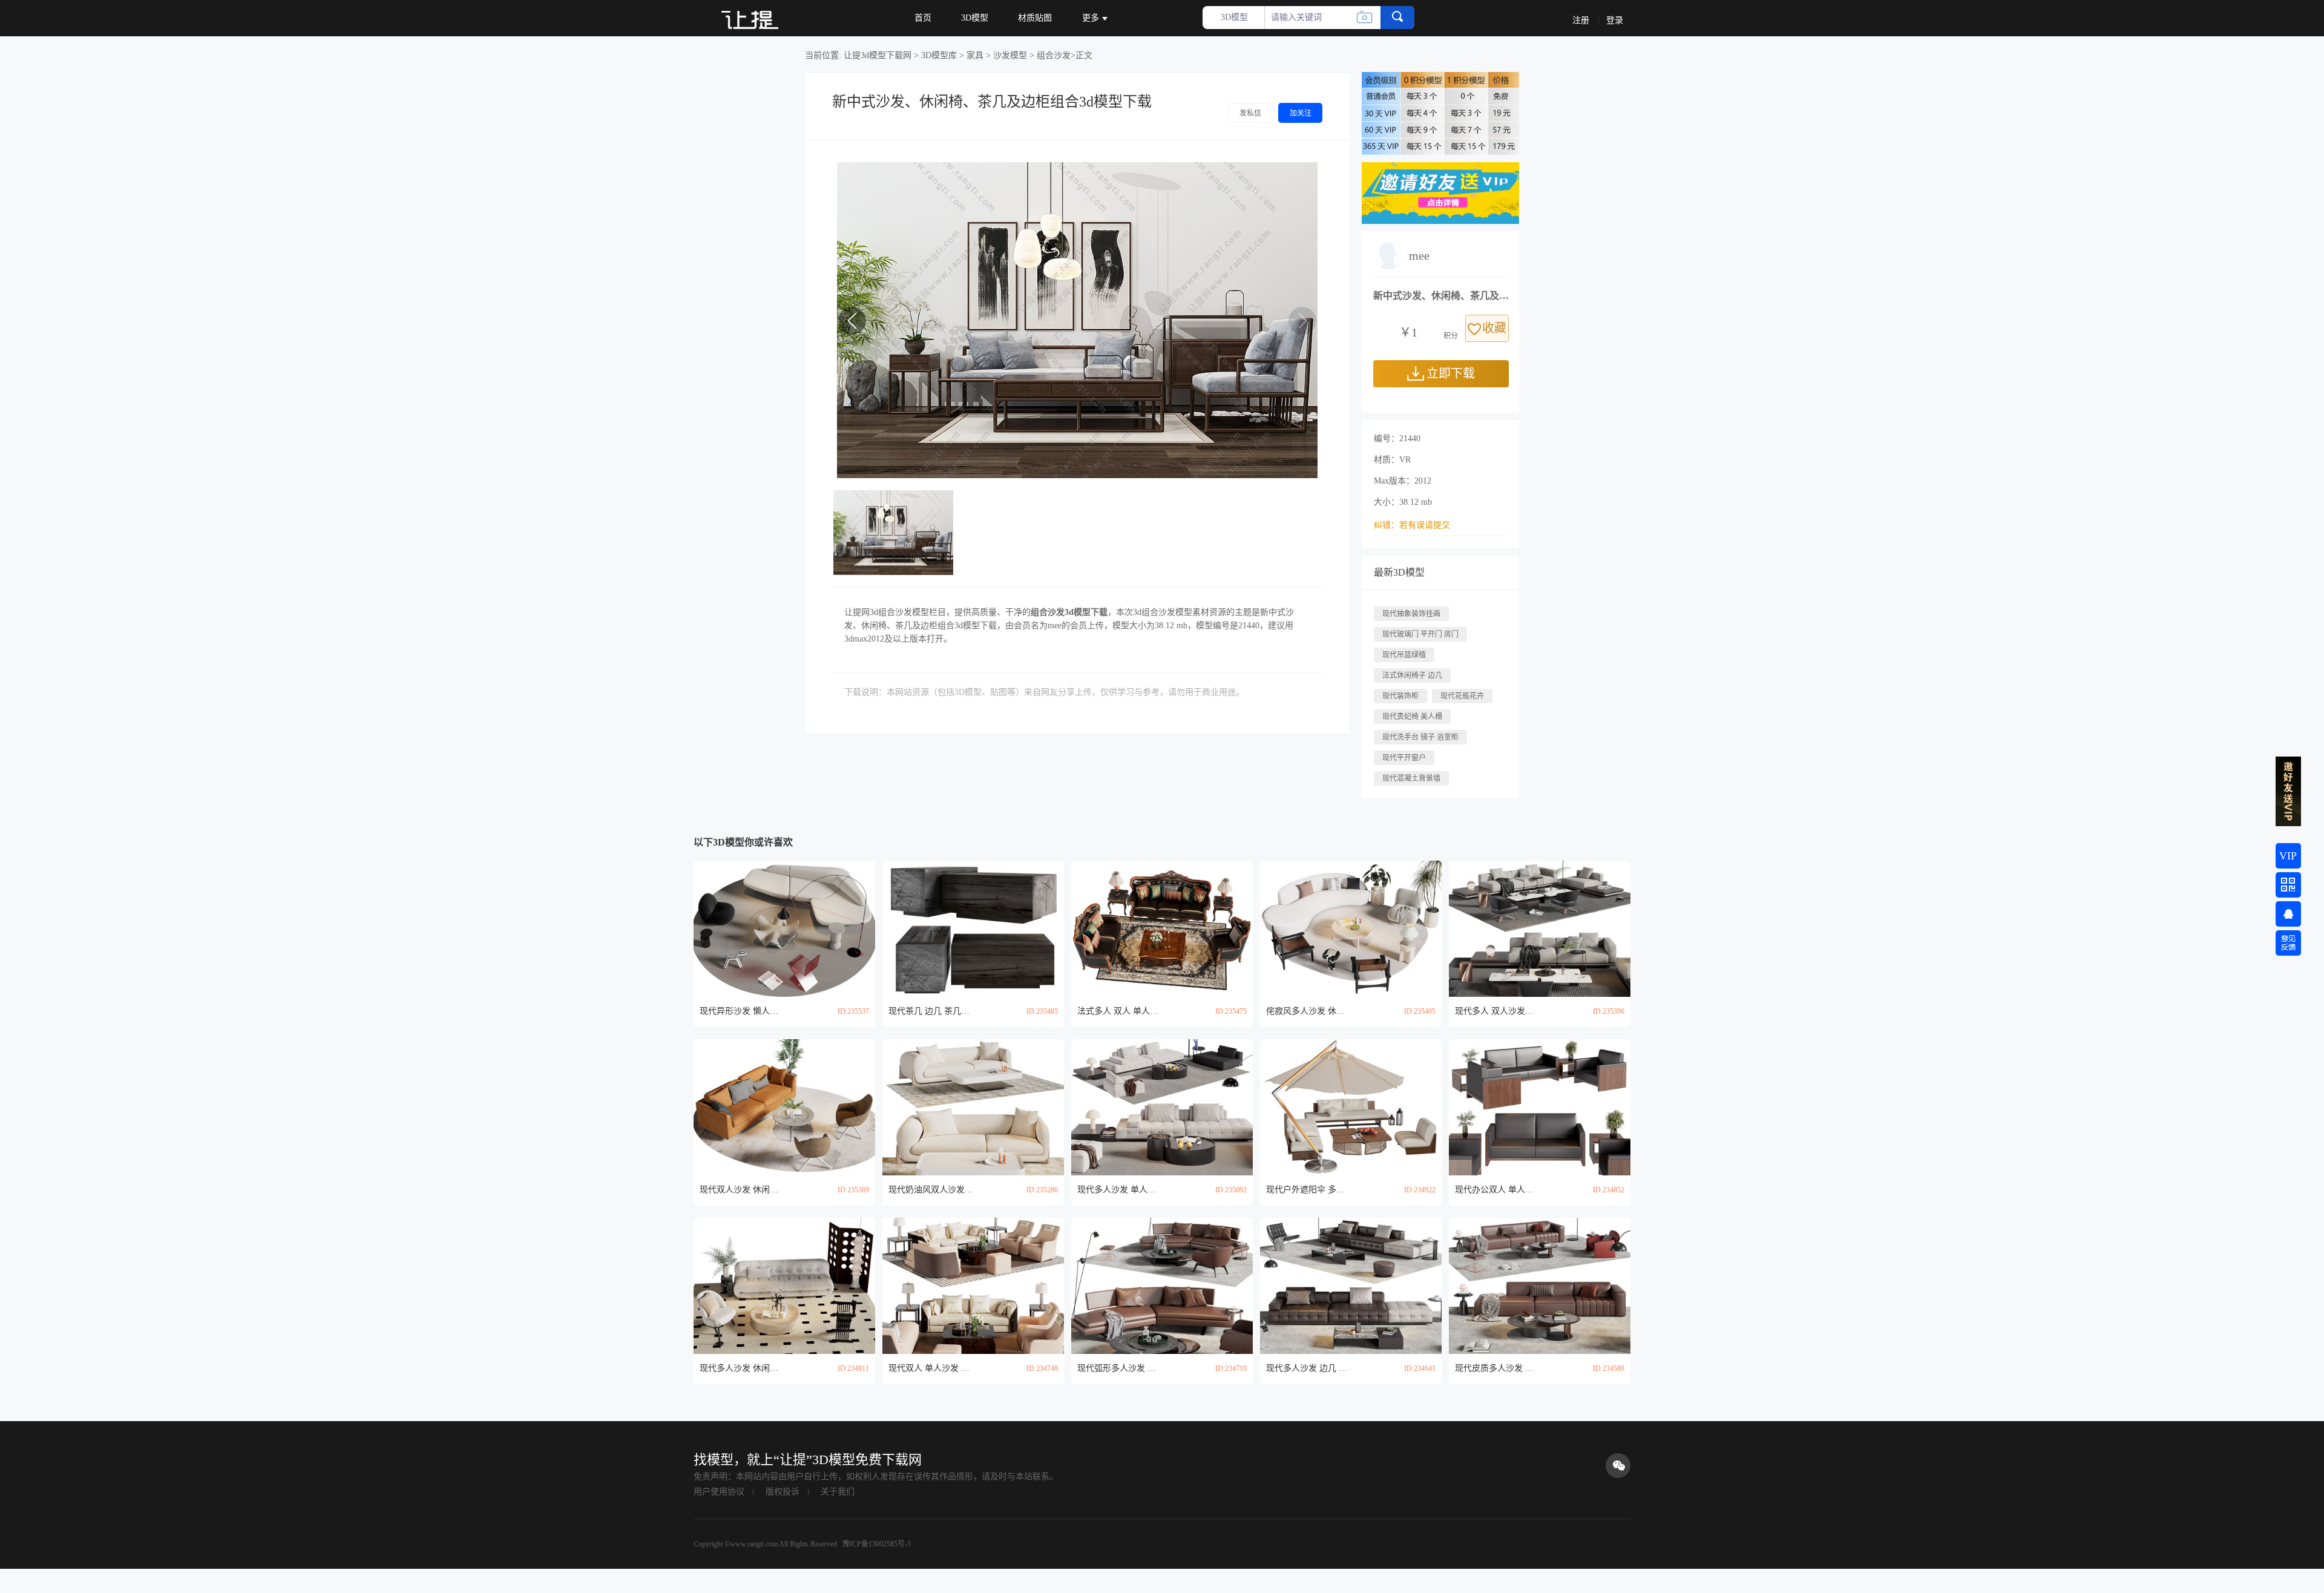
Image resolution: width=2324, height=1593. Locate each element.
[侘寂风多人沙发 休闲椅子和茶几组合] (1351, 929)
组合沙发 (1054, 55)
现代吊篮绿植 (1404, 655)
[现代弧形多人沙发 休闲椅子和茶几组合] (1162, 1286)
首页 (923, 18)
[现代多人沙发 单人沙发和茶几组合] (1162, 1107)
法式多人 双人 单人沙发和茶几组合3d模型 (1120, 1011)
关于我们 (838, 1492)
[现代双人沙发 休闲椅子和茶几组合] (784, 1107)
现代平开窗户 (1404, 758)
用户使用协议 (719, 1492)
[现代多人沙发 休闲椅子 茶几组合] (784, 1286)
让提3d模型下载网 (878, 55)
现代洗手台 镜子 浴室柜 (1420, 737)
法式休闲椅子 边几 (1412, 675)
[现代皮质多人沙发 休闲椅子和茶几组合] (1540, 1286)
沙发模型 (1010, 55)
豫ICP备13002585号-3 (876, 1544)
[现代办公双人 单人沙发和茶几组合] (1540, 1107)
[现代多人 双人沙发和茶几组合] (1540, 929)
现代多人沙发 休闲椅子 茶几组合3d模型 (742, 1368)
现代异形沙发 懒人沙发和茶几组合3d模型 (742, 1011)
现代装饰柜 (1400, 696)
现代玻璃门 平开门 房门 (1420, 634)
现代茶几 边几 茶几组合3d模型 (931, 1011)
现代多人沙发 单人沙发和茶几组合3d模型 (1120, 1190)
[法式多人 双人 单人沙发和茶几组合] (1162, 929)
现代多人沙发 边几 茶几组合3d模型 (1308, 1368)
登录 (1615, 20)
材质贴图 (1035, 18)
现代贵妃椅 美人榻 (1412, 717)
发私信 (1250, 113)
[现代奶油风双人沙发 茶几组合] (973, 1107)
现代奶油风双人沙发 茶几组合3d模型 (931, 1190)
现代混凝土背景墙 (1411, 778)
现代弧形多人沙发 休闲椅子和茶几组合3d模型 (1120, 1368)
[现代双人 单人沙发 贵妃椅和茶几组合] (973, 1286)
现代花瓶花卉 (1462, 696)
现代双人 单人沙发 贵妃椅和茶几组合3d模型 (931, 1368)
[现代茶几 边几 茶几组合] (973, 929)
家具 (975, 55)
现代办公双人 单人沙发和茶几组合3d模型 (1497, 1190)
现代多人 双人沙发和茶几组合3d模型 (1497, 1011)
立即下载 (1451, 373)
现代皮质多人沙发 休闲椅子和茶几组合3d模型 (1497, 1368)
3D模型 (975, 18)
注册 (1581, 20)
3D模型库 (939, 55)
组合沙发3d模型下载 (1069, 612)
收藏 (1494, 328)
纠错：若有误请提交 (1412, 525)
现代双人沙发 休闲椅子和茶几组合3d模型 (742, 1190)
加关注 (1301, 113)
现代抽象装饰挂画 (1411, 614)
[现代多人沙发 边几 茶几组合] (1351, 1286)
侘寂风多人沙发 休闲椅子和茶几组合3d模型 (1308, 1011)
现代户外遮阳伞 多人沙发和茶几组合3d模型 (1308, 1190)
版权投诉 (783, 1492)
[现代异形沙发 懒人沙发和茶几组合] (784, 929)
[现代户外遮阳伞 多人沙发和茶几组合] (1351, 1107)
